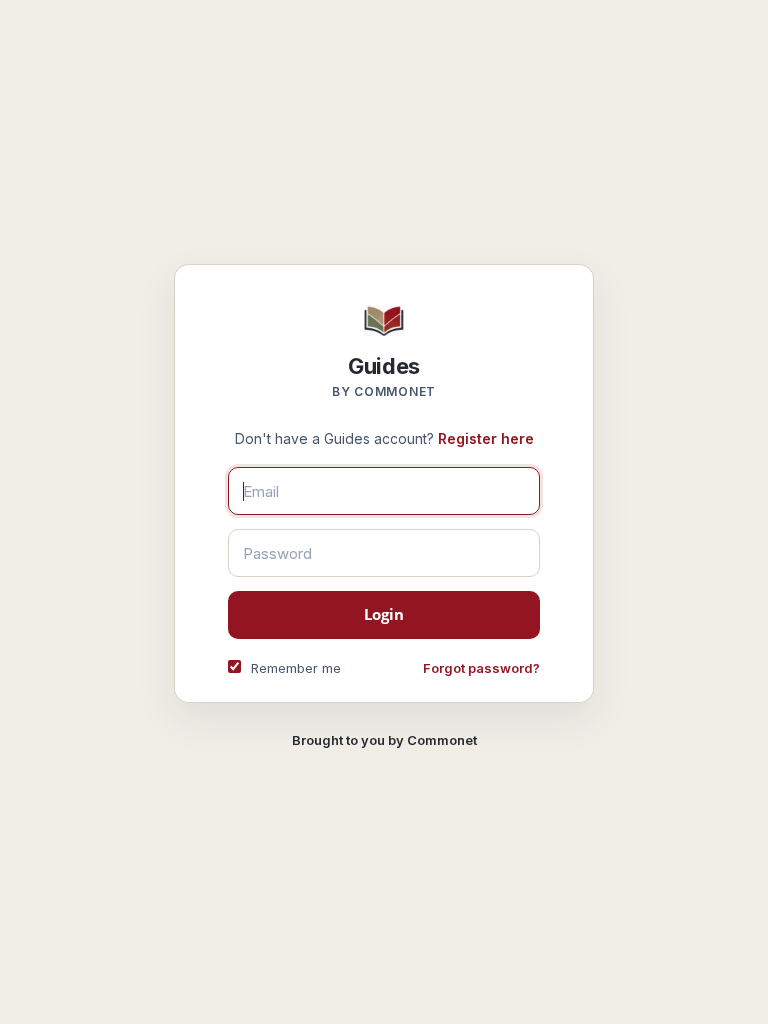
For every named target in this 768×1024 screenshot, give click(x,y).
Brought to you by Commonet (384, 740)
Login (384, 614)
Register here (486, 438)
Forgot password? (481, 668)
